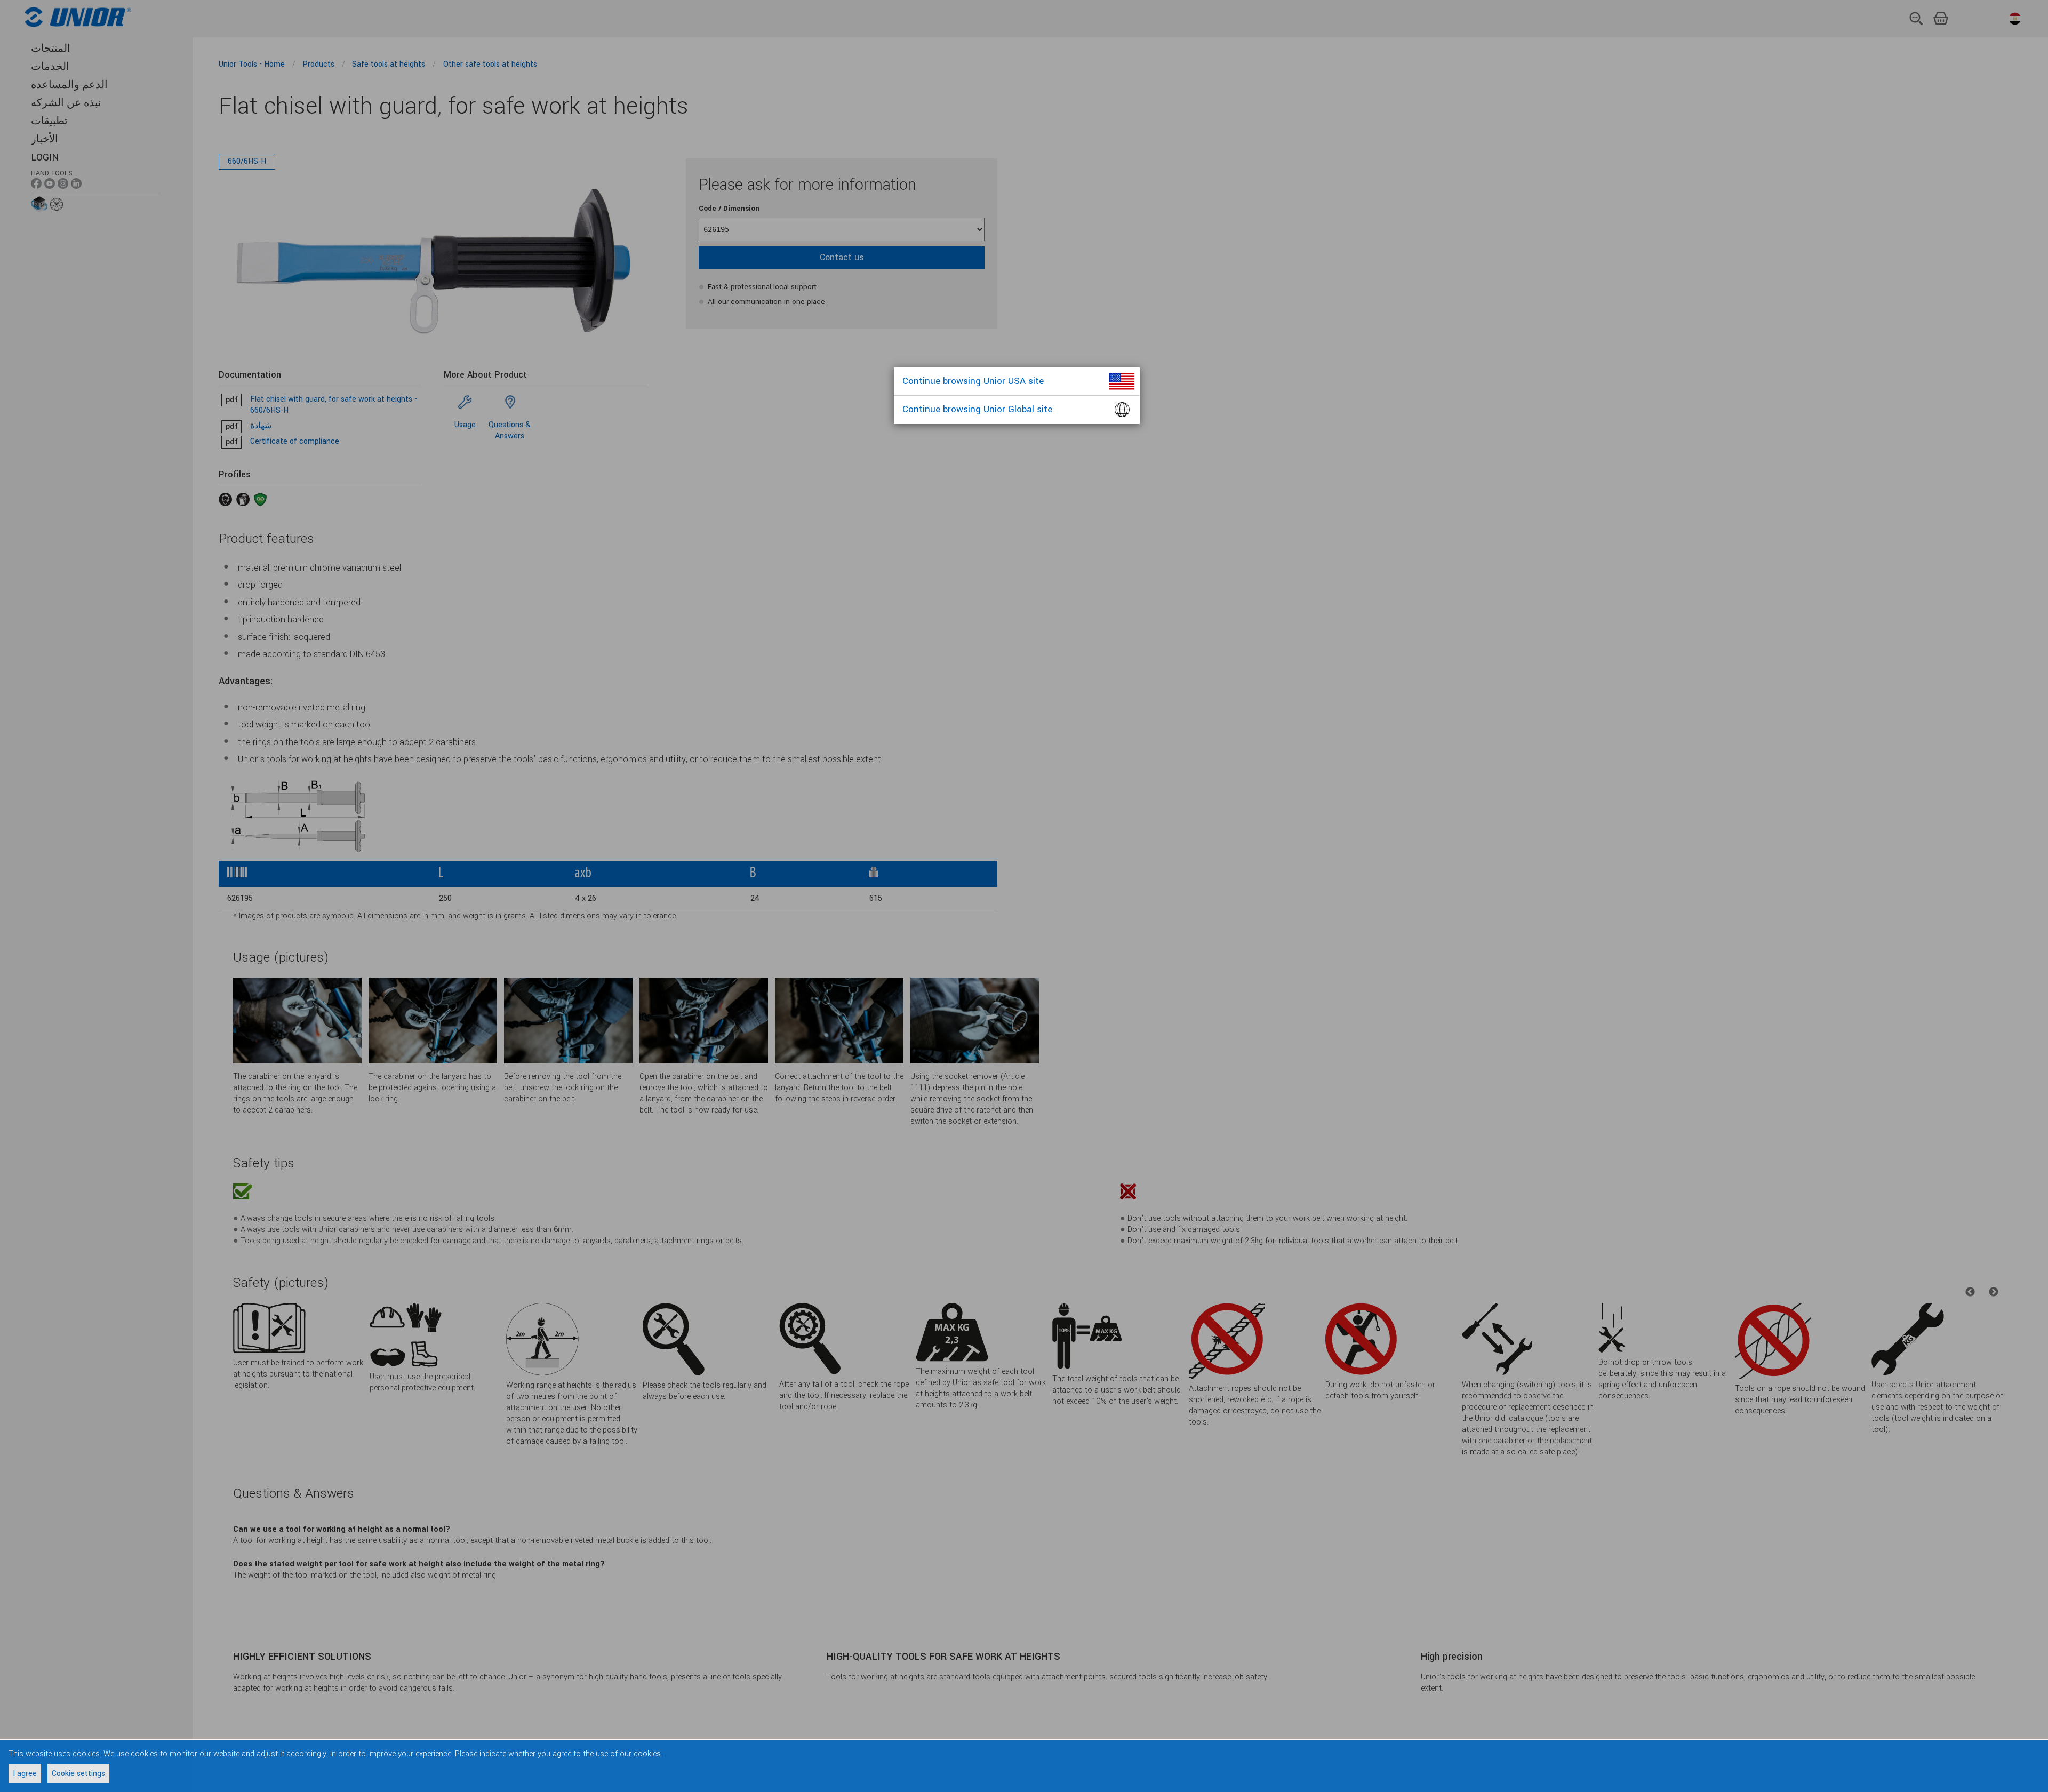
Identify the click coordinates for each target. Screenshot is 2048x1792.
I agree (25, 1774)
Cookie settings (78, 1774)
